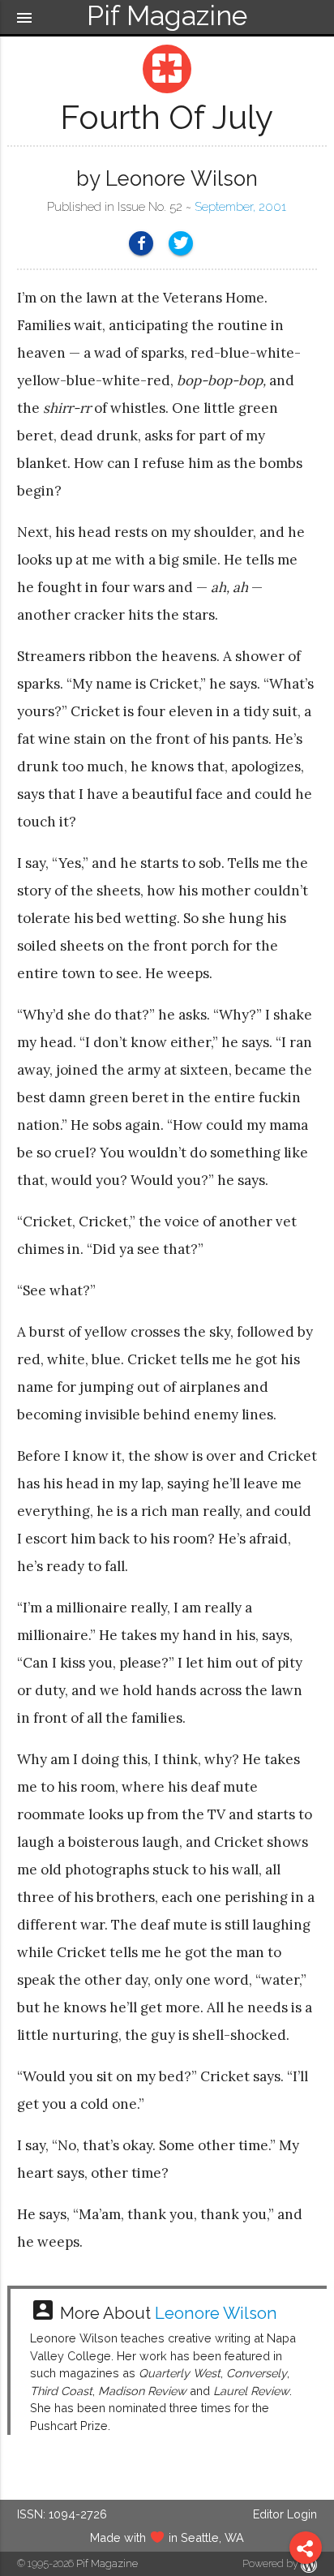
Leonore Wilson (216, 2313)
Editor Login (285, 2514)
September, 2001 (240, 207)
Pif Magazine (107, 2563)
